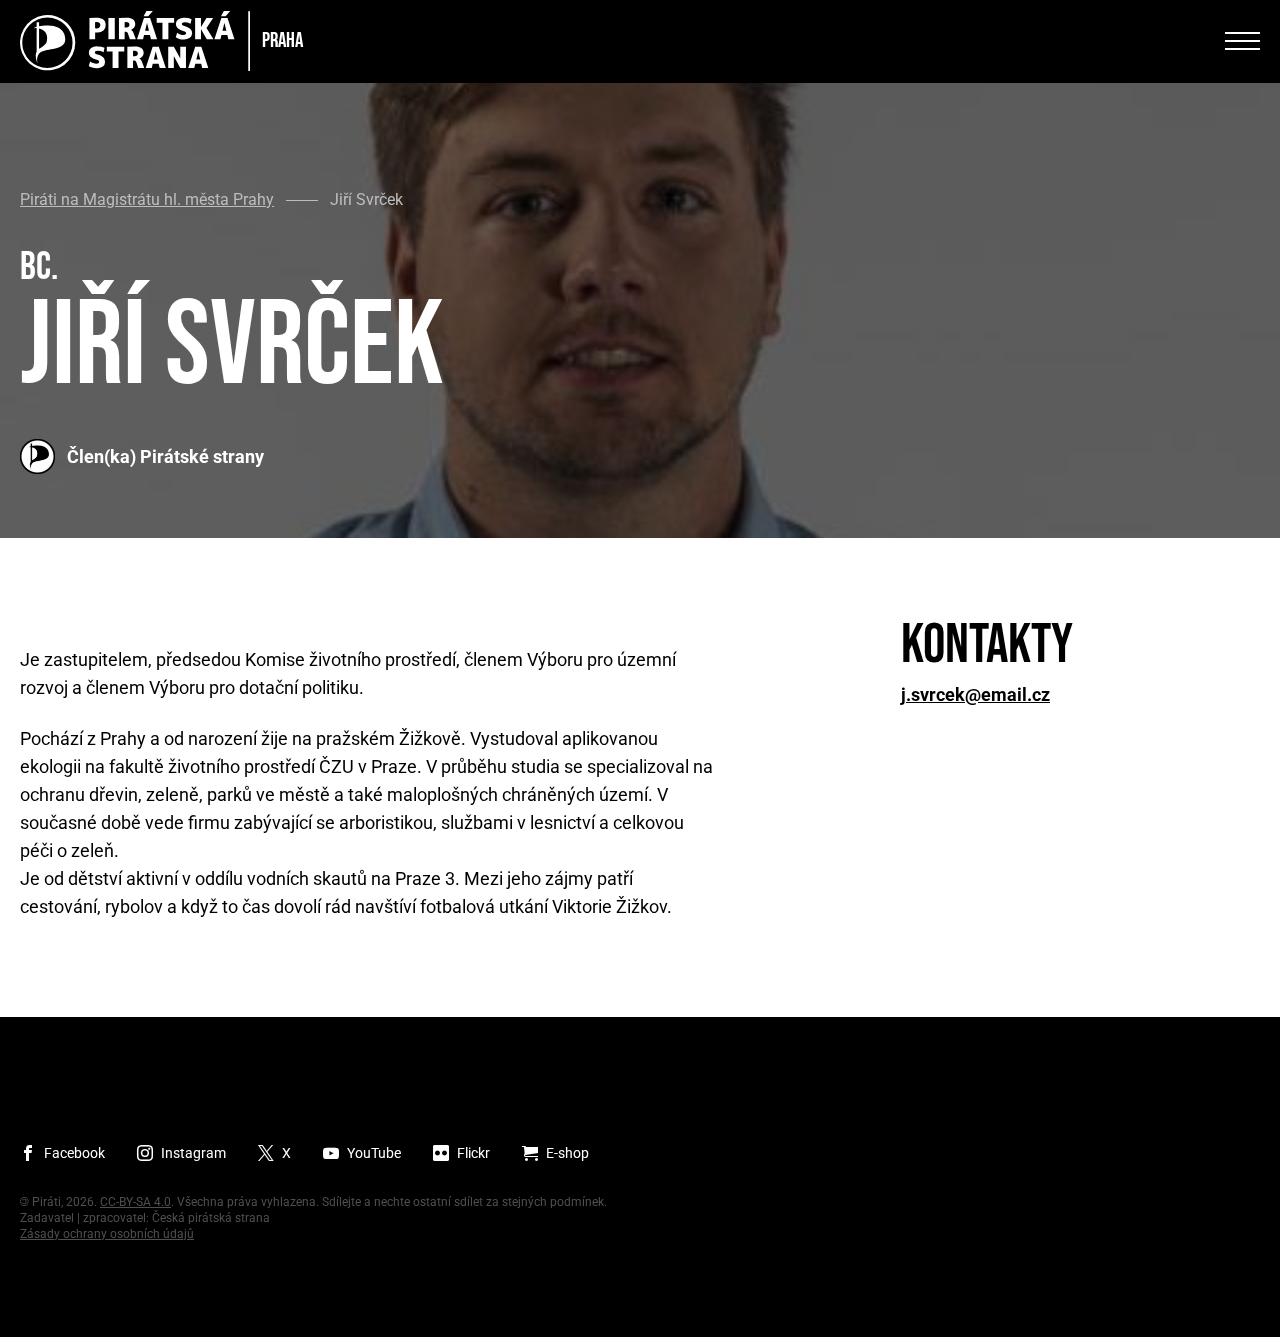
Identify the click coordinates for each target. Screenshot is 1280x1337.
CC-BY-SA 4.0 (135, 1202)
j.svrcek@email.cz (975, 695)
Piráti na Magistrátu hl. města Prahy (147, 200)
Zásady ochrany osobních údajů (107, 1234)
